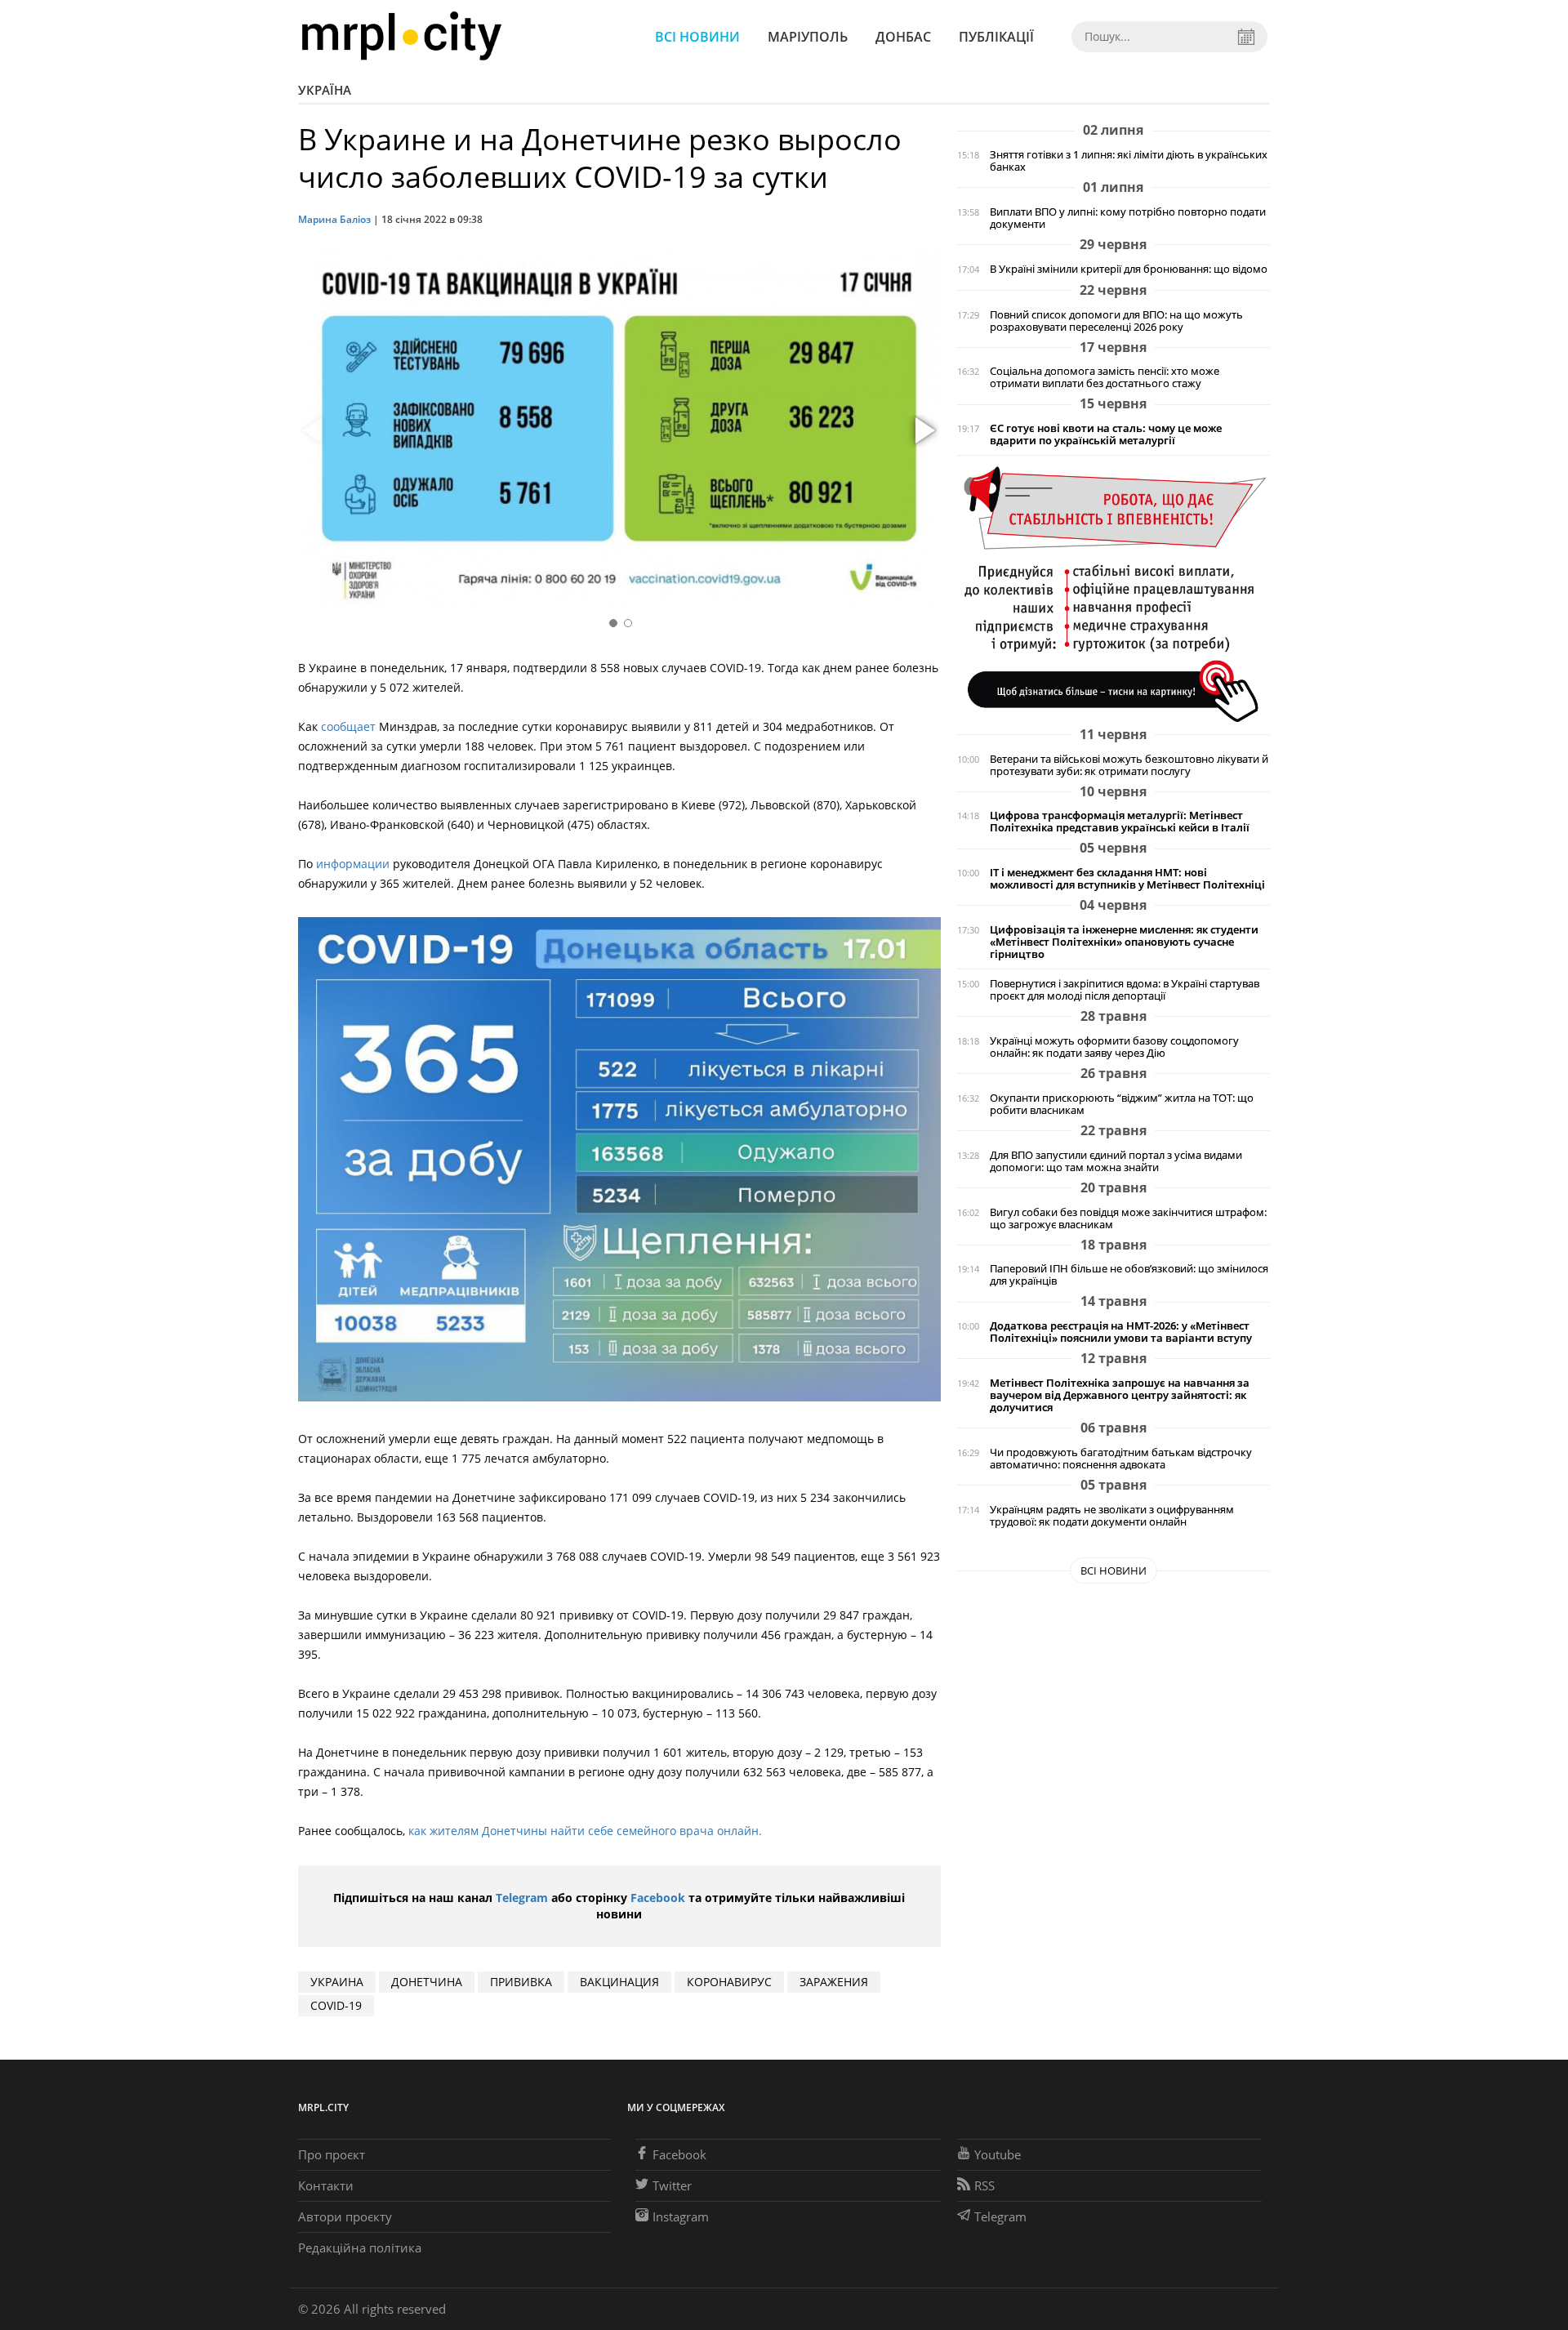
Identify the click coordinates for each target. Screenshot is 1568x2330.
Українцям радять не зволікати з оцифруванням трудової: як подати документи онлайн (1112, 1516)
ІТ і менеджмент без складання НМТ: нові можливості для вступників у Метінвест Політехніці (1127, 879)
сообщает (348, 726)
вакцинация (619, 1982)
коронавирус (729, 1982)
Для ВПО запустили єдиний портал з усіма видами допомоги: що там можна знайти (1116, 1161)
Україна (325, 90)
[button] (923, 431)
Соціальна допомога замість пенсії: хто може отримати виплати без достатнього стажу (1105, 377)
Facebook (658, 1898)
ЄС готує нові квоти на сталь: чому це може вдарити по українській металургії (1106, 434)
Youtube (998, 2154)
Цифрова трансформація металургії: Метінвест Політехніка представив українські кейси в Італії (1120, 822)
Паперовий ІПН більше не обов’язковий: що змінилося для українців (1129, 1275)
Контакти (326, 2185)
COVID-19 (336, 2005)
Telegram (522, 1898)
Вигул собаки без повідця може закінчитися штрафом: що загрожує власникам (1128, 1218)
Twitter (672, 2185)
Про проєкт (332, 2154)
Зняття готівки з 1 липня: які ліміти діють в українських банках (1129, 161)
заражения (834, 1982)
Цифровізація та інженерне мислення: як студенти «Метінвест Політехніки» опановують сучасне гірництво (1124, 942)
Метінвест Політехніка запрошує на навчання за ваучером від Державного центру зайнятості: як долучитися (1120, 1395)
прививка (521, 1982)
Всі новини (697, 37)
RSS (984, 2185)
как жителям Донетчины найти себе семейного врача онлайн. (587, 1831)
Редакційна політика (360, 2248)
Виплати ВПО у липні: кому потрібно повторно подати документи (1128, 218)
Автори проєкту (345, 2216)
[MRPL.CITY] (401, 36)
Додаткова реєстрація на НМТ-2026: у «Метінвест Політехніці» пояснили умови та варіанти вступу (1121, 1332)
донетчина (427, 1982)
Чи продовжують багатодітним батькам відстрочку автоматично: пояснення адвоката (1121, 1459)
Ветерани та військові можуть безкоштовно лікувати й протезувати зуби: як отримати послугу (1129, 765)
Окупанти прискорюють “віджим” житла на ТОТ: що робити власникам (1122, 1104)
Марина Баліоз (334, 219)
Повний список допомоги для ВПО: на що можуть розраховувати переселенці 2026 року (1116, 321)
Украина (337, 1982)
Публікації (996, 37)
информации (353, 864)
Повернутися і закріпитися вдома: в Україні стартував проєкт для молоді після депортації (1125, 990)
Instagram (681, 2216)
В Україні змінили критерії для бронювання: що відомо (1129, 269)
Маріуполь (808, 37)
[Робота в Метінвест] (1114, 593)
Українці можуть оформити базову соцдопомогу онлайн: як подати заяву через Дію (1114, 1047)
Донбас (903, 37)
